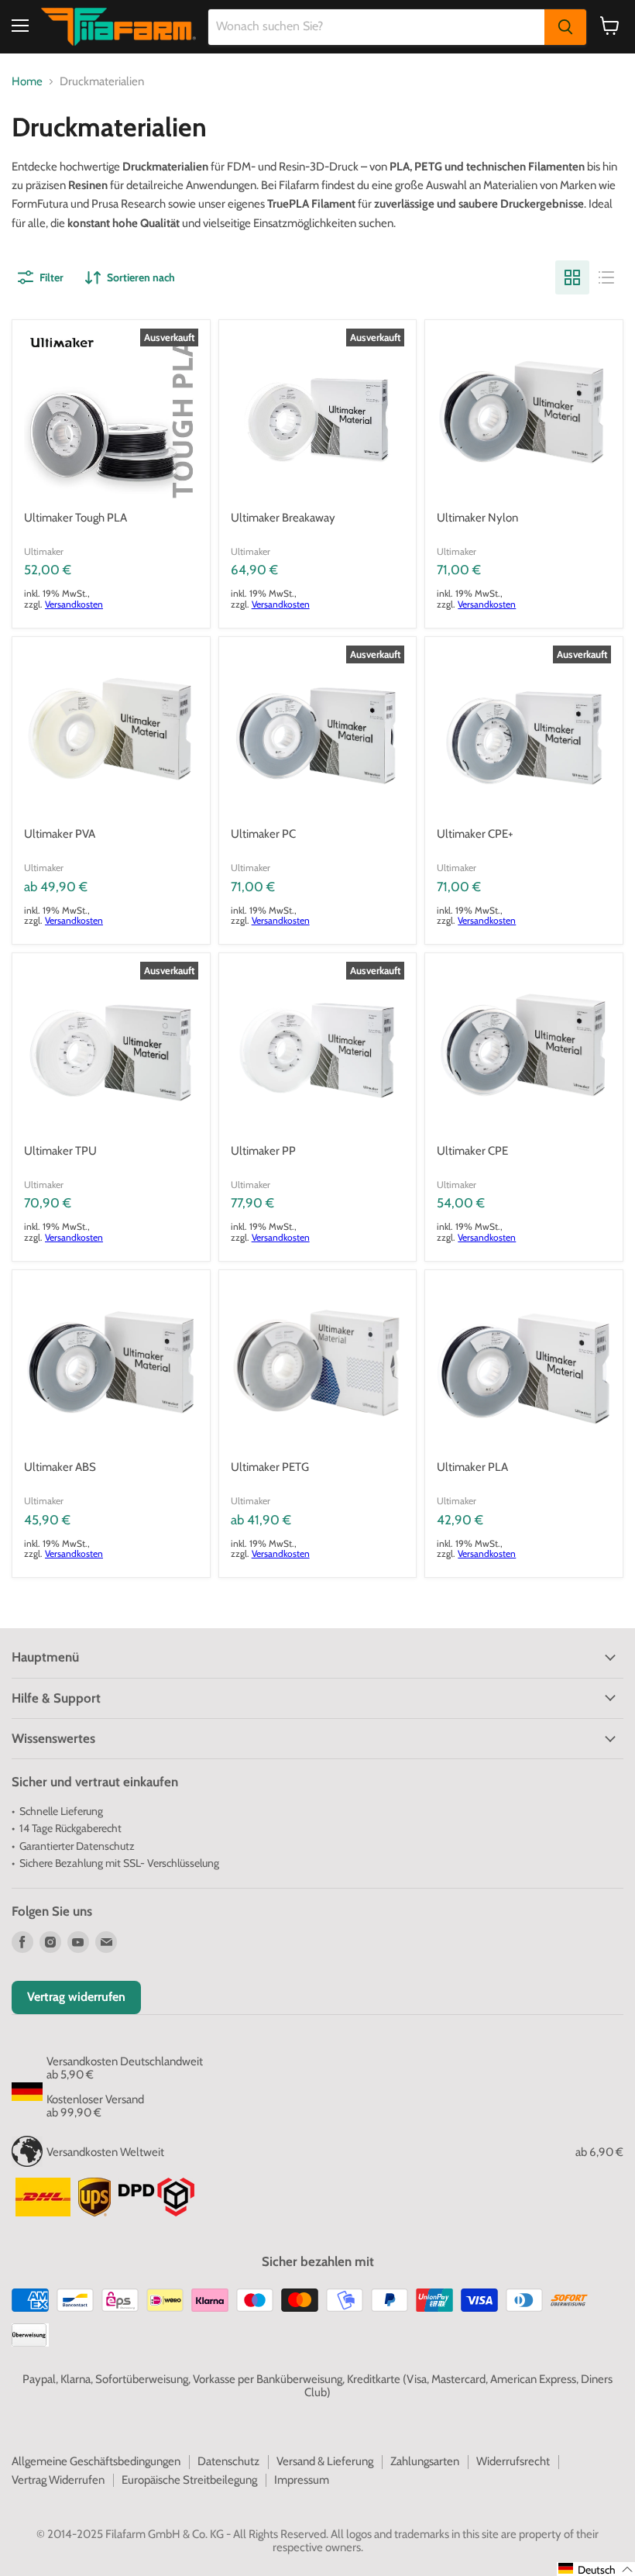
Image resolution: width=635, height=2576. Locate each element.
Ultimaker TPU (60, 1151)
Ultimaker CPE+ (475, 834)
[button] (596, 2569)
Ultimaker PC (263, 834)
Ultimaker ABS (60, 1467)
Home (27, 82)
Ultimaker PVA (60, 834)
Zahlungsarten (425, 2461)
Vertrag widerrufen (76, 1997)
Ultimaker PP (263, 1151)
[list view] (606, 277)
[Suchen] (565, 27)
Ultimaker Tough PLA (76, 518)
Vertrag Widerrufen (58, 2480)
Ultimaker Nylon (477, 518)
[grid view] (572, 277)
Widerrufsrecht (513, 2461)
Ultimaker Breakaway (283, 518)
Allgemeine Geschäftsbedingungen (96, 2461)
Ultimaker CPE (472, 1151)
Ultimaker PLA (472, 1467)
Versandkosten (74, 604)
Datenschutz (228, 2461)
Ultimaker (44, 551)
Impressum (302, 2480)
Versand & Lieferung (325, 2461)
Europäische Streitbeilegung (189, 2480)
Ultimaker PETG (270, 1467)
